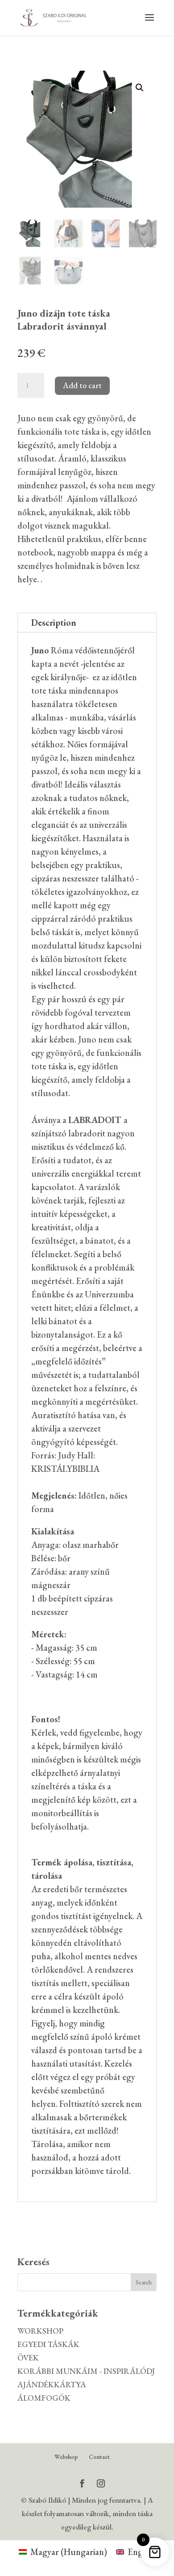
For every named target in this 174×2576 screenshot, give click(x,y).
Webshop (66, 2457)
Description (54, 623)
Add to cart (82, 385)
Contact (99, 2457)
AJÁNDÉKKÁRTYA (52, 2384)
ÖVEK (28, 2358)
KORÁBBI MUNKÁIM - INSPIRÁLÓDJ (86, 2371)
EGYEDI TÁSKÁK (48, 2344)
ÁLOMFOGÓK (44, 2398)
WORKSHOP (40, 2331)
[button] (140, 88)
